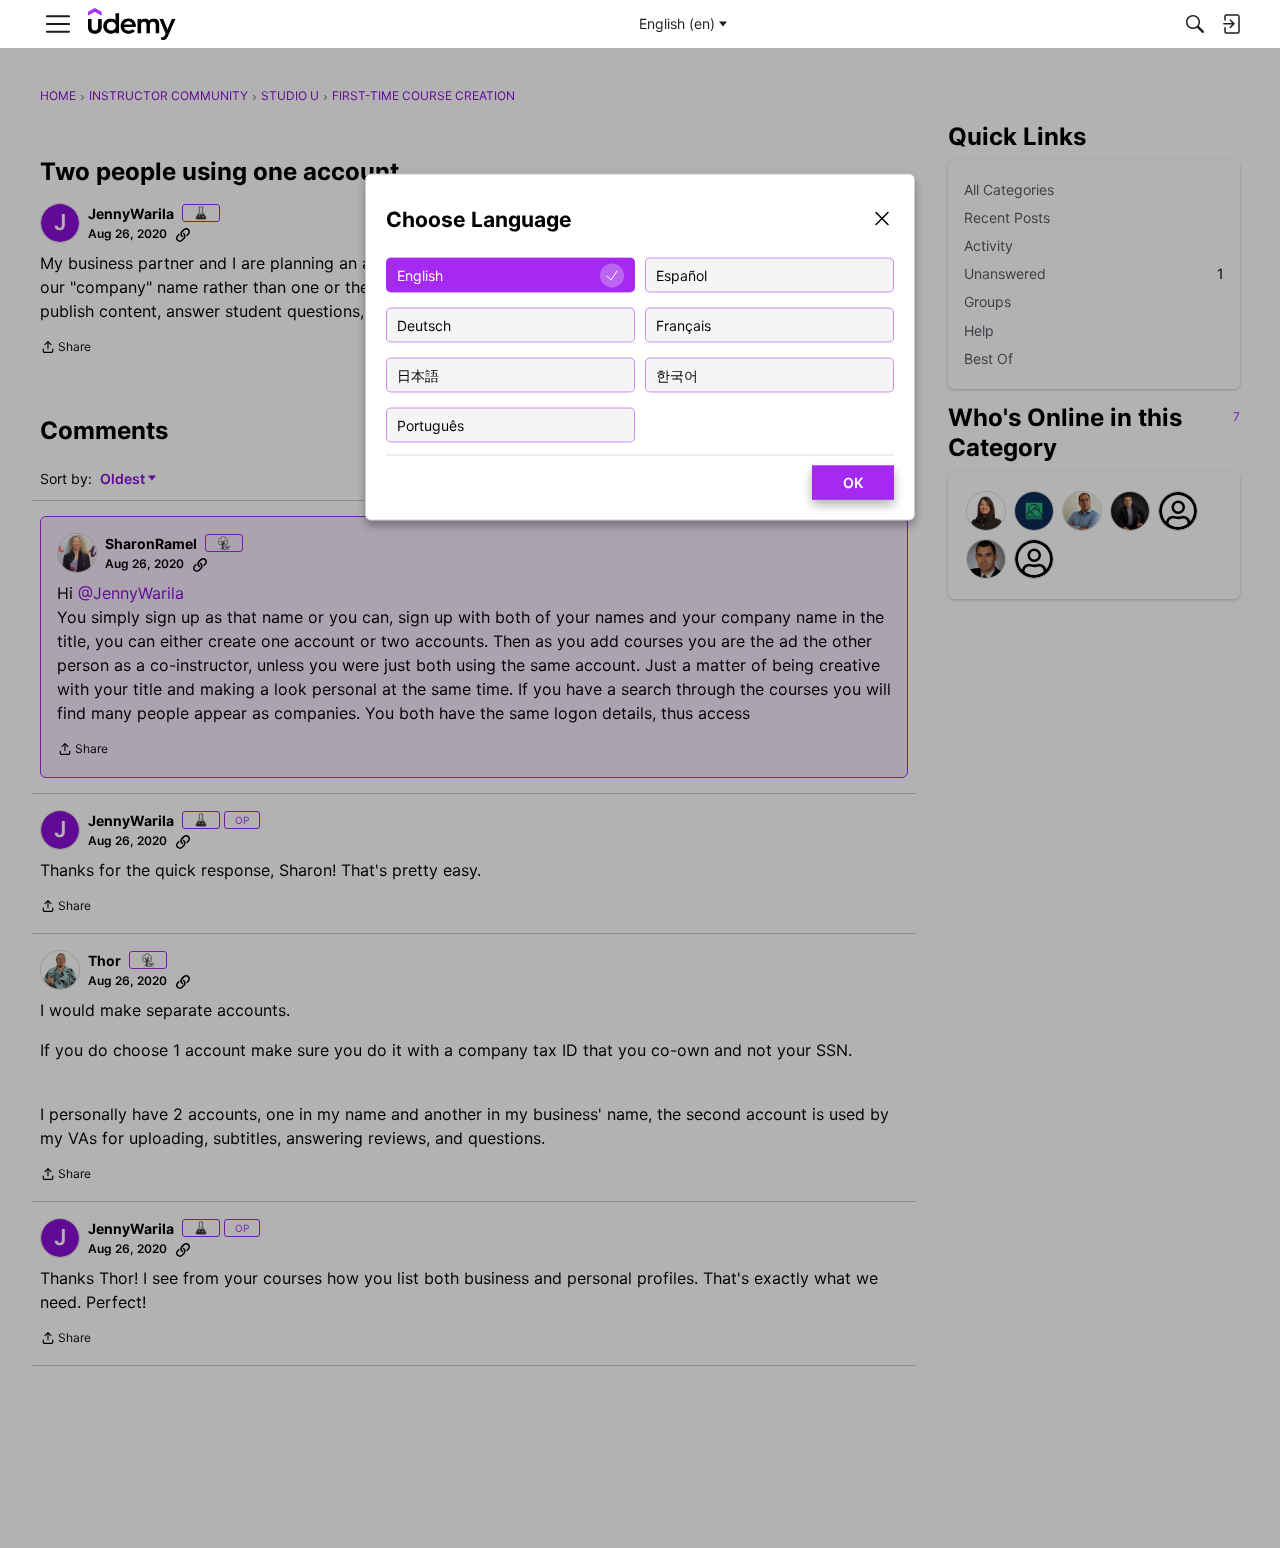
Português (430, 424)
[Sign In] (1231, 24)
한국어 (677, 374)
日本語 (418, 374)
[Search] (1195, 24)
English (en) (677, 23)
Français (683, 324)
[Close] (882, 220)
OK (853, 482)
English (420, 274)
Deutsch (424, 324)
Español (681, 274)
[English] (132, 24)
